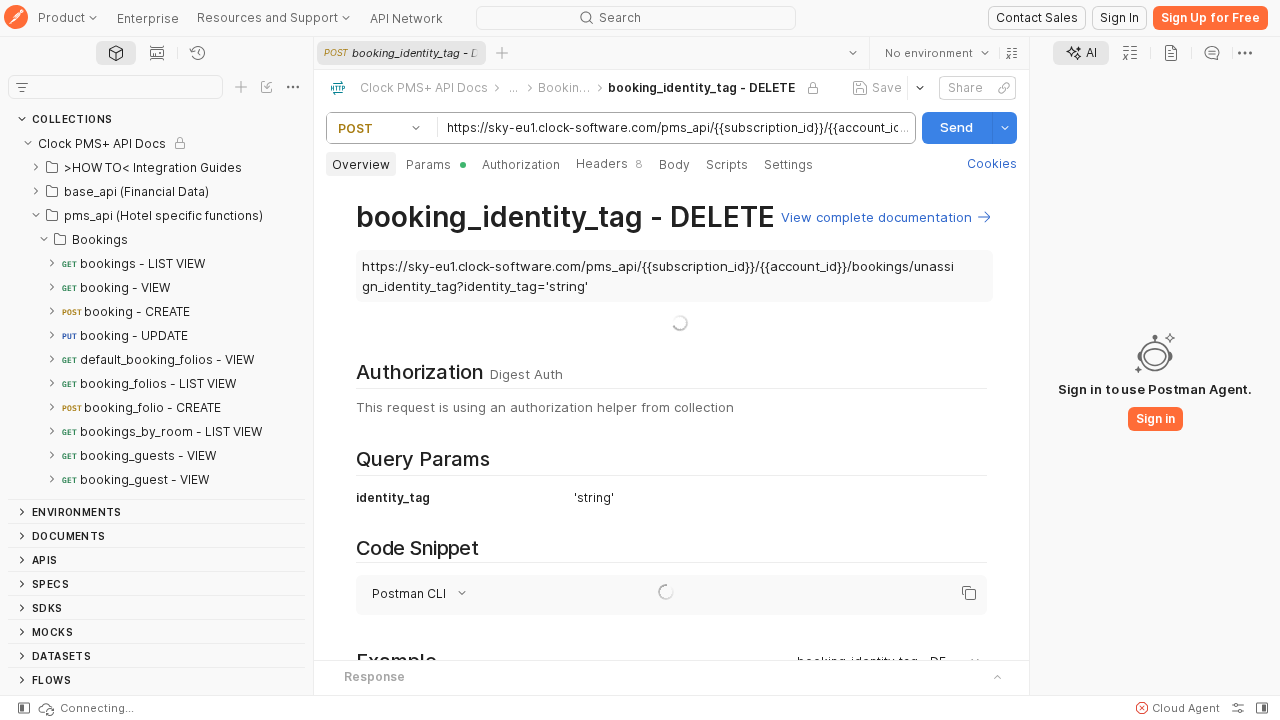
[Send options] (1005, 128)
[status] (85, 708)
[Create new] (241, 87)
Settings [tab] (788, 164)
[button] (1012, 53)
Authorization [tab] (521, 164)
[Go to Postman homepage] (16, 18)
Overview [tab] (361, 164)
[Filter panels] (22, 87)
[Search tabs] (853, 53)
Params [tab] (428, 164)
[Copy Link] (1004, 88)
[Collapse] (28, 143)
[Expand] (36, 167)
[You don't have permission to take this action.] (502, 53)
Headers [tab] (609, 163)
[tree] (156, 315)
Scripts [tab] (727, 164)
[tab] (116, 53)
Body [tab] (674, 164)
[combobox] (937, 53)
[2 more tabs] (1245, 53)
